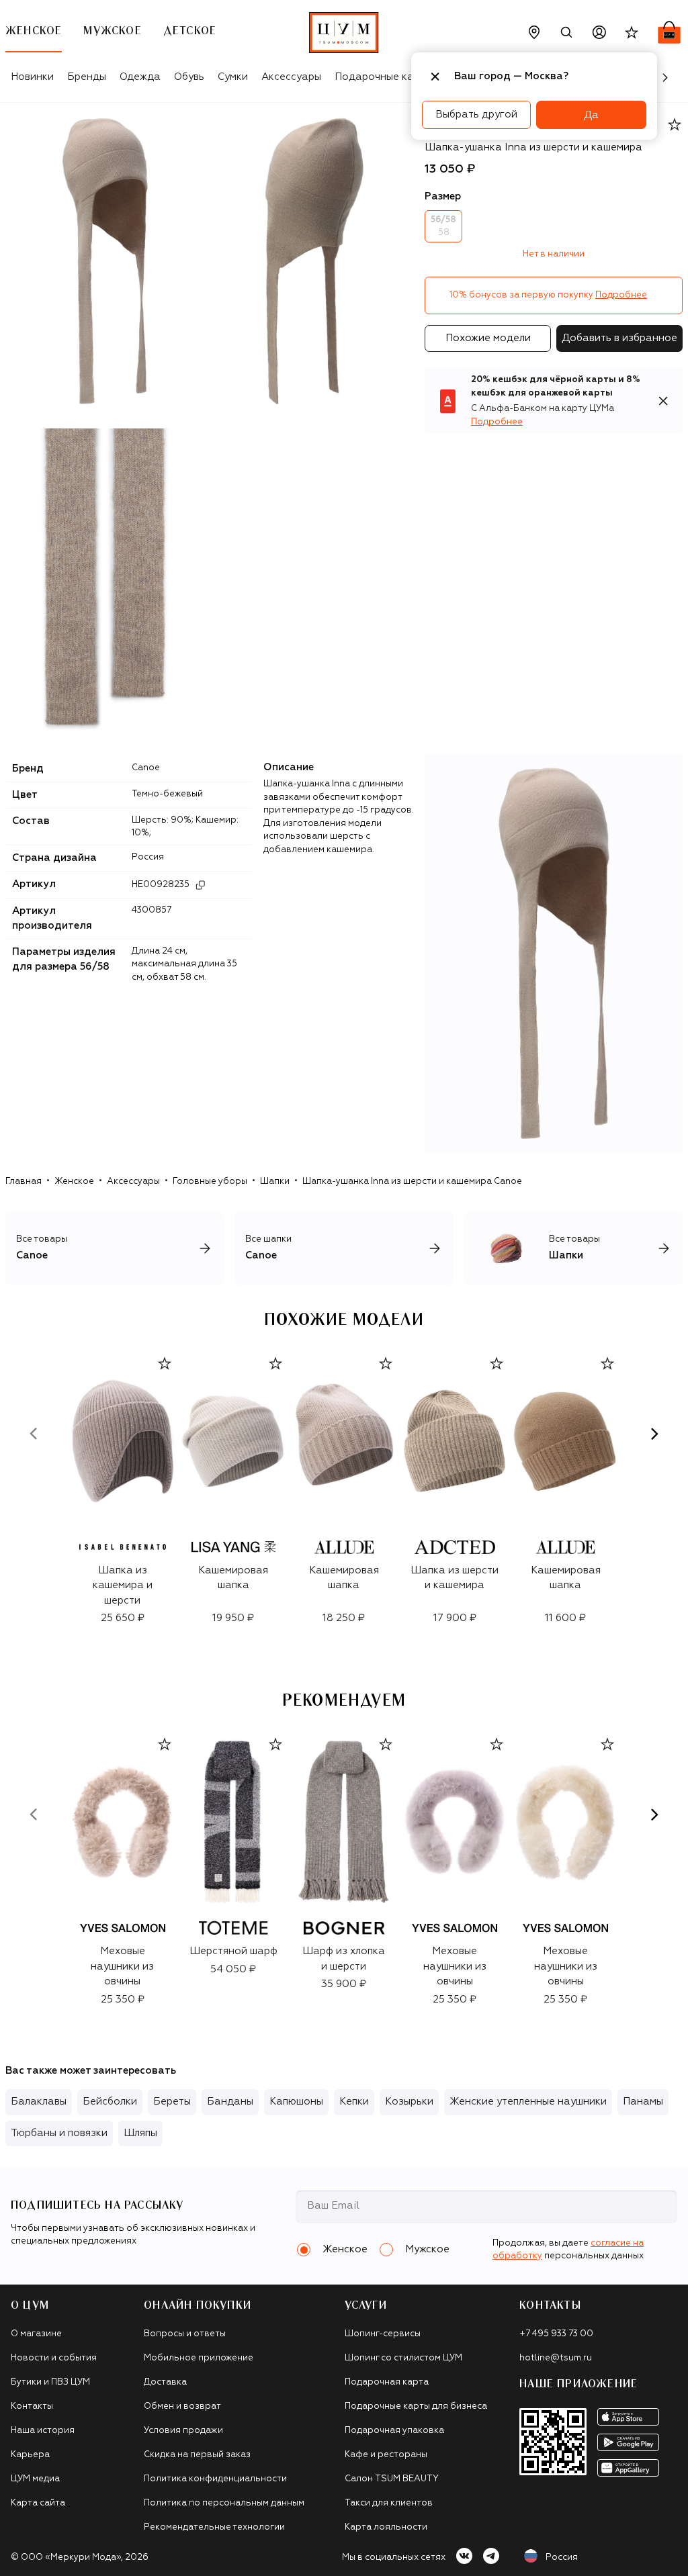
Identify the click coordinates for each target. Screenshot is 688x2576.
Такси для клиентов (389, 2503)
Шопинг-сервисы (383, 2334)
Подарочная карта (387, 2382)
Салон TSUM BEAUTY (392, 2479)
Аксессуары (291, 77)
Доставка (165, 2382)
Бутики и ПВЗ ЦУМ (50, 2382)
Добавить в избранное (619, 338)
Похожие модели (488, 338)
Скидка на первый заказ (197, 2455)
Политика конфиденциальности (215, 2479)
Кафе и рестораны (386, 2455)
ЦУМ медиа (35, 2479)
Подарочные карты (383, 77)
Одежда (140, 77)
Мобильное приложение (199, 2358)
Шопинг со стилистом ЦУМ (403, 2358)
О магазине (36, 2334)
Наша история (43, 2431)
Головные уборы (210, 1182)
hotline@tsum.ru (556, 2358)
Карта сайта (38, 2503)
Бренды (87, 77)
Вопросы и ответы (185, 2334)
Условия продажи (183, 2431)
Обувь (189, 77)
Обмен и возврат (182, 2406)
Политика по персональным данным (224, 2503)
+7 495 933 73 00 (556, 2334)
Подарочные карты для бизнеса (416, 2406)
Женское (74, 1182)
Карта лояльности (386, 2527)
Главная (24, 1182)
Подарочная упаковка (394, 2431)
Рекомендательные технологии (214, 2527)
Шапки (275, 1182)
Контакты (32, 2406)
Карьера (30, 2455)
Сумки (233, 77)
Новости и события (54, 2358)
